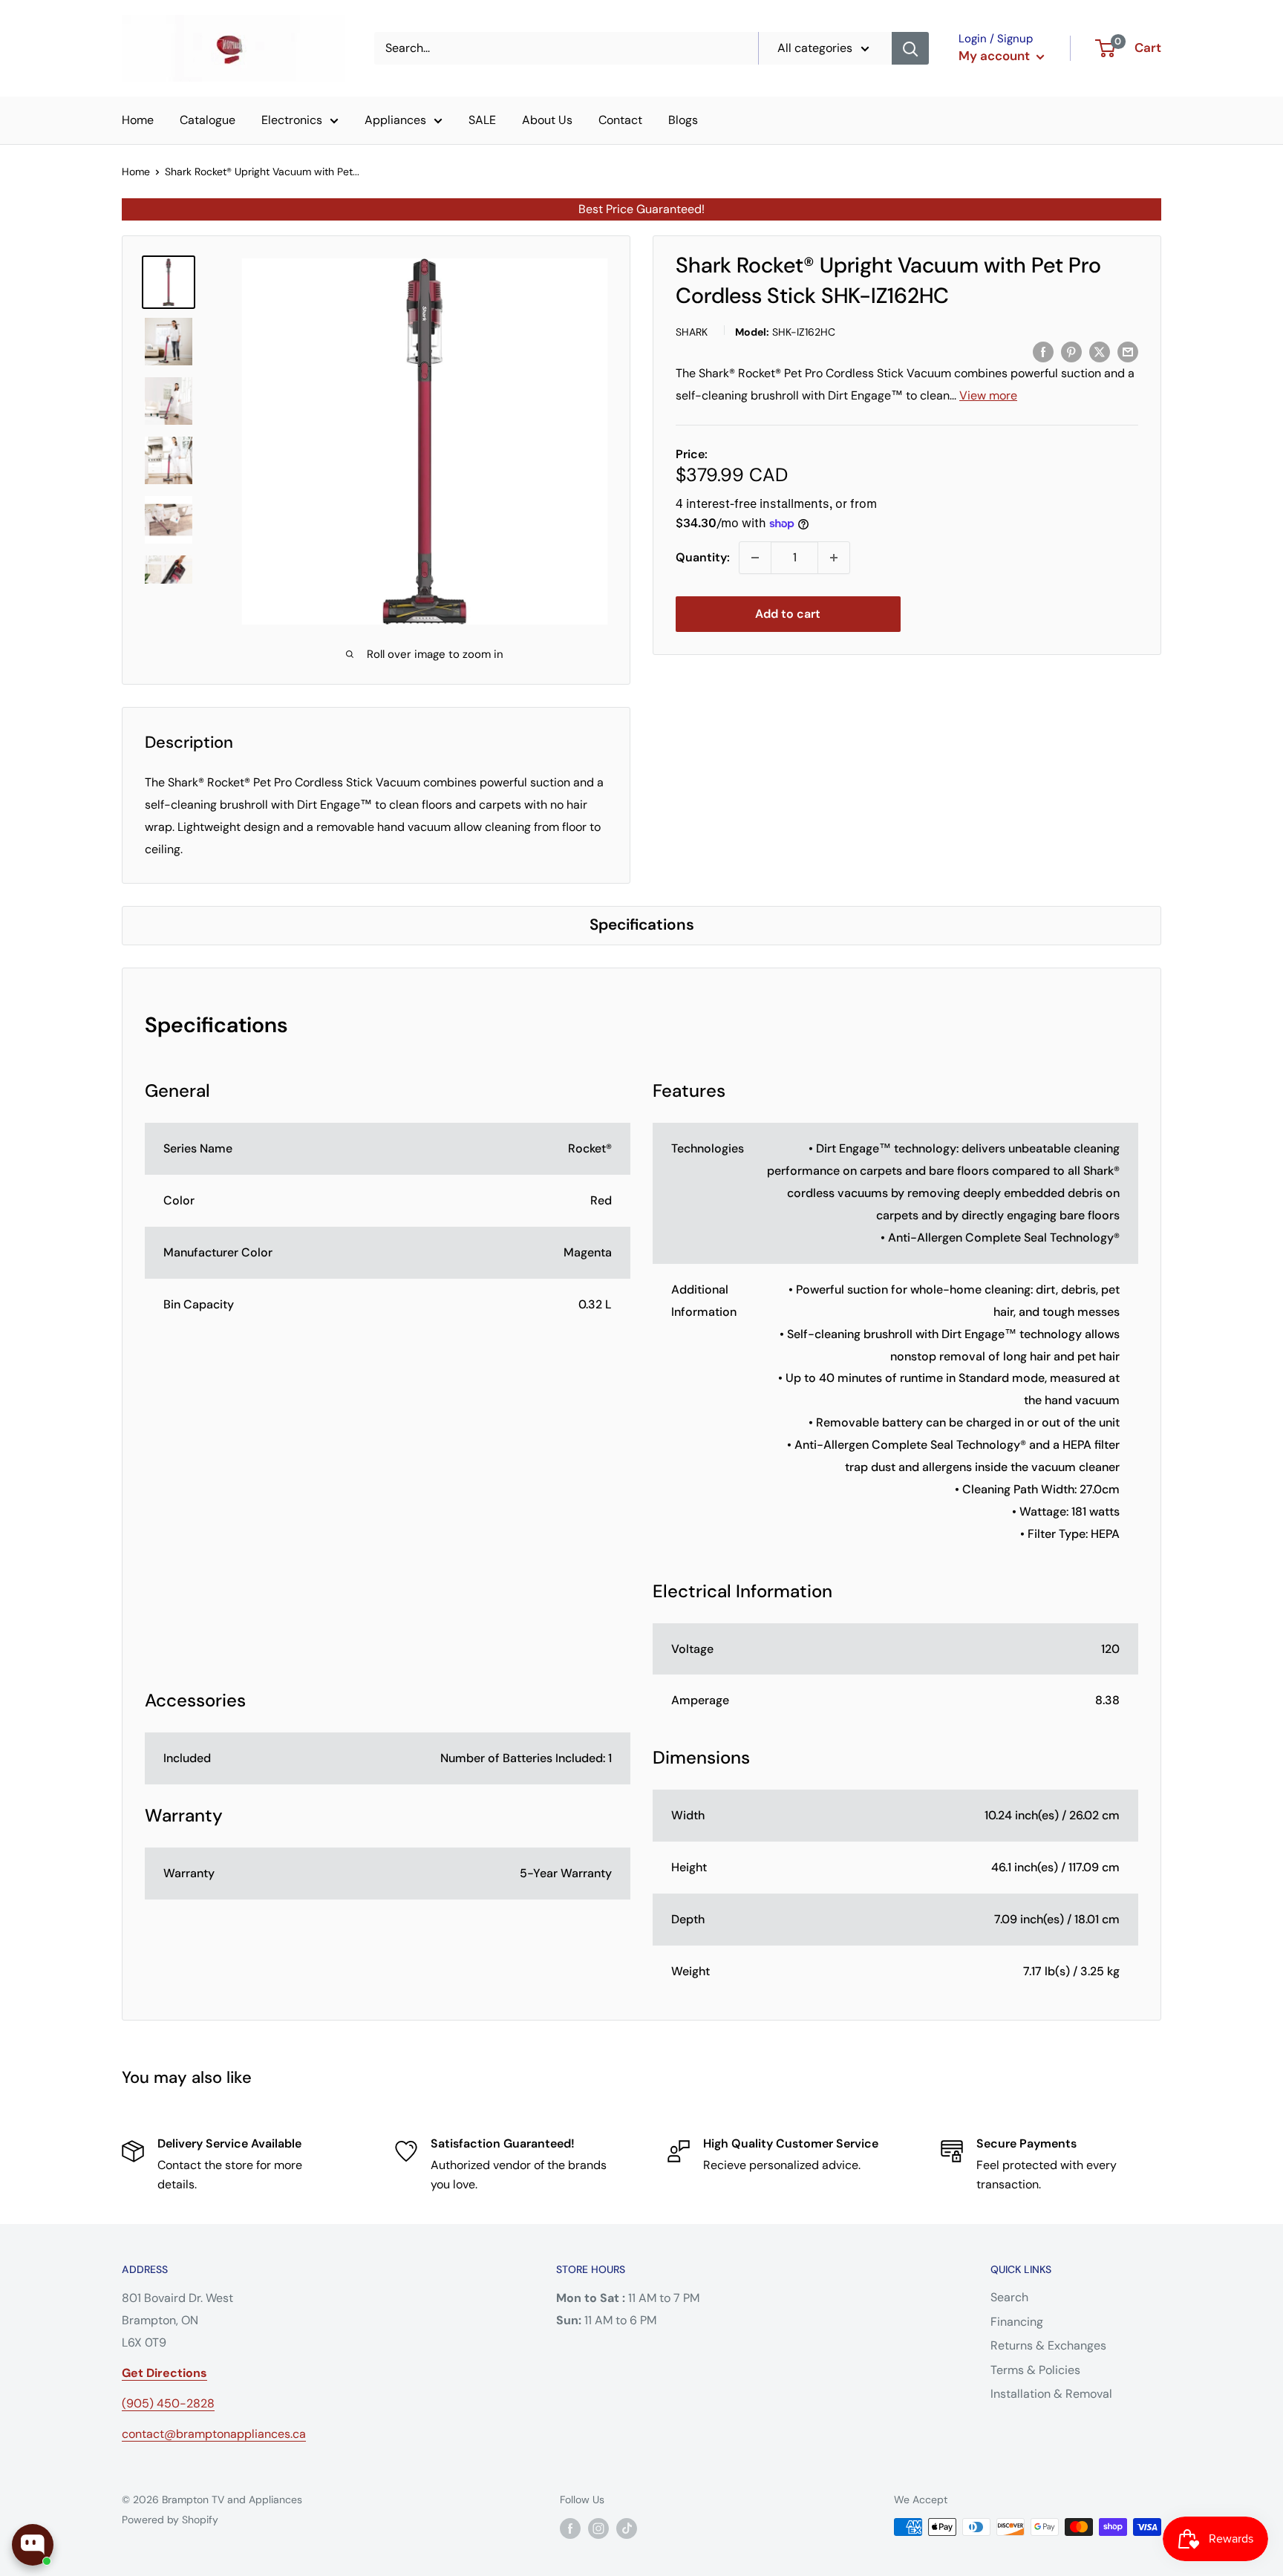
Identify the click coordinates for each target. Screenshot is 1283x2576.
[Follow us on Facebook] (570, 2528)
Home (138, 120)
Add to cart (788, 614)
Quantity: (703, 557)
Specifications (642, 924)
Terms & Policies (1035, 2370)
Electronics (292, 120)
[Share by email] (1128, 351)
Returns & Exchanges (1048, 2345)
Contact (620, 120)
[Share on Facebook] (1043, 351)
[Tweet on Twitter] (1100, 351)
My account (996, 56)
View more (988, 395)
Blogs (683, 120)
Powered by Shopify (170, 2520)
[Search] (910, 48)
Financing (1017, 2322)
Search (1009, 2297)
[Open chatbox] (33, 2545)
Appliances (395, 120)
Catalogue (208, 120)
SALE (482, 120)
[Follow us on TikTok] (627, 2528)
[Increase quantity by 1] (834, 558)
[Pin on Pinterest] (1071, 351)
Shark (692, 332)
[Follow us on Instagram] (598, 2528)
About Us (547, 120)
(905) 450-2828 (168, 2403)
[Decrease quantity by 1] (755, 558)
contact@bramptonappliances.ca (214, 2434)
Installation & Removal (1051, 2394)
